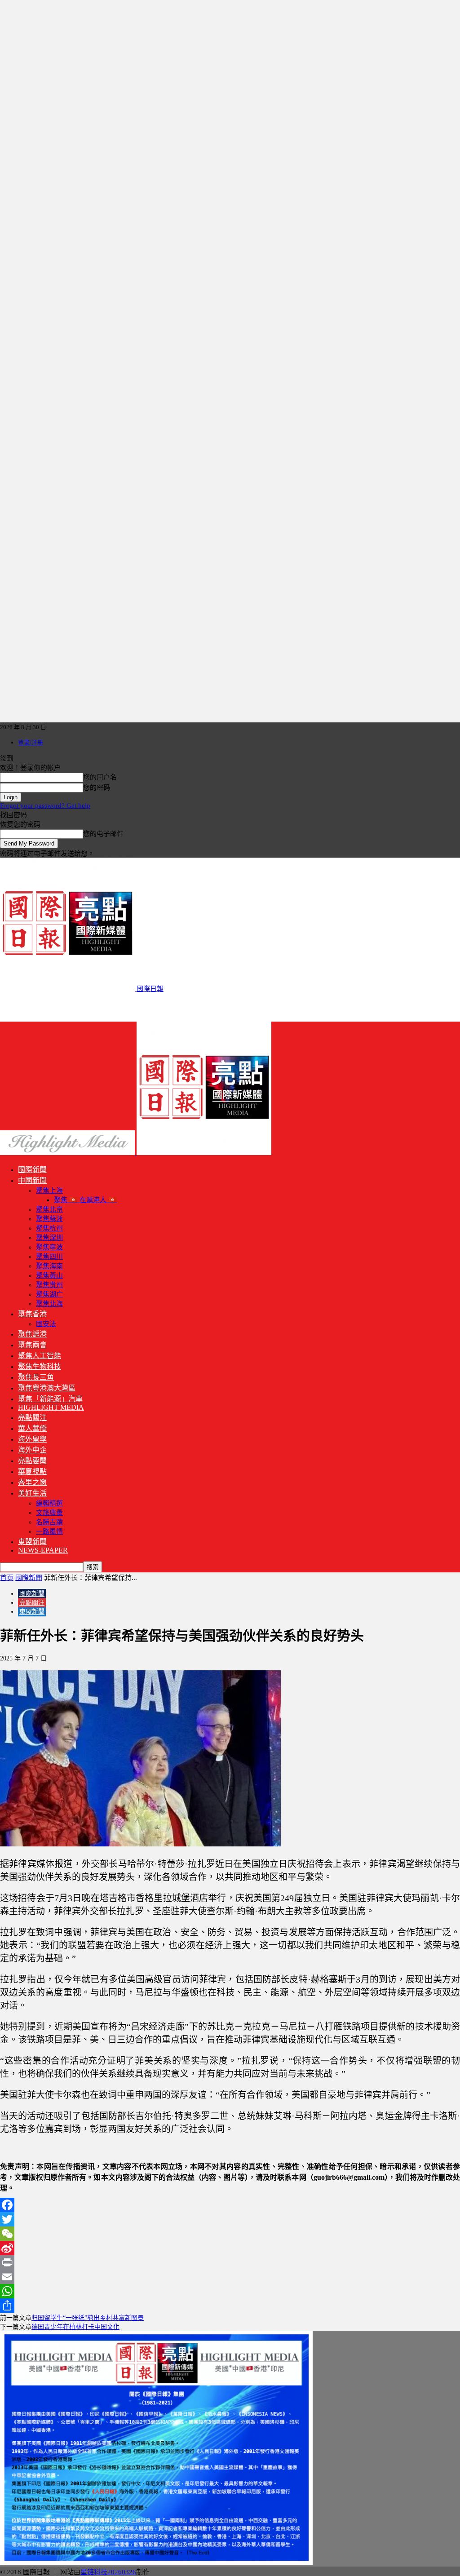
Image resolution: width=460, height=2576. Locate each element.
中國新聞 (32, 1180)
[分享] (230, 2306)
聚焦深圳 (49, 1238)
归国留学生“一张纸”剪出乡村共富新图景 (88, 2318)
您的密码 (97, 788)
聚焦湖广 (49, 1294)
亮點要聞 (32, 1461)
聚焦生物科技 (40, 1366)
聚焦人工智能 (40, 1356)
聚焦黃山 (49, 1275)
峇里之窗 (32, 1482)
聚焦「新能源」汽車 (50, 1399)
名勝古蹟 (49, 1522)
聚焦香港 (32, 1314)
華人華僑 (32, 1428)
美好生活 (32, 1493)
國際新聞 (32, 1170)
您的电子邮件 (103, 834)
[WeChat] (230, 2234)
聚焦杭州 (49, 1228)
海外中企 (32, 1450)
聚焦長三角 (36, 1377)
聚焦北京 (49, 1209)
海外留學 (32, 1439)
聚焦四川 (49, 1257)
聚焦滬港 (32, 1334)
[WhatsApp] (230, 2291)
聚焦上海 (49, 1191)
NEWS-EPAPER (43, 1550)
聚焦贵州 (49, 1285)
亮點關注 (32, 1418)
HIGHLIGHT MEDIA (51, 1407)
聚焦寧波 (49, 1247)
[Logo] (68, 1153)
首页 (7, 1578)
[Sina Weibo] (230, 2248)
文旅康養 (49, 1513)
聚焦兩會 (32, 1345)
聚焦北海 (49, 1304)
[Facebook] (230, 2205)
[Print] (230, 2262)
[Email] (230, 2277)
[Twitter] (230, 2219)
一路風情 (49, 1531)
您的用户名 (100, 777)
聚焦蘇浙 (49, 1219)
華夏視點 (32, 1472)
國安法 (46, 1324)
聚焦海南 (49, 1266)
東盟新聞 (32, 1542)
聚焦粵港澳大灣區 (47, 1388)
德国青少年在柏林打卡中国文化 (75, 2327)
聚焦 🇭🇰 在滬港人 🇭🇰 (85, 1200)
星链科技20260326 (108, 2572)
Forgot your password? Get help (45, 806)
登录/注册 (31, 742)
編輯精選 (49, 1503)
